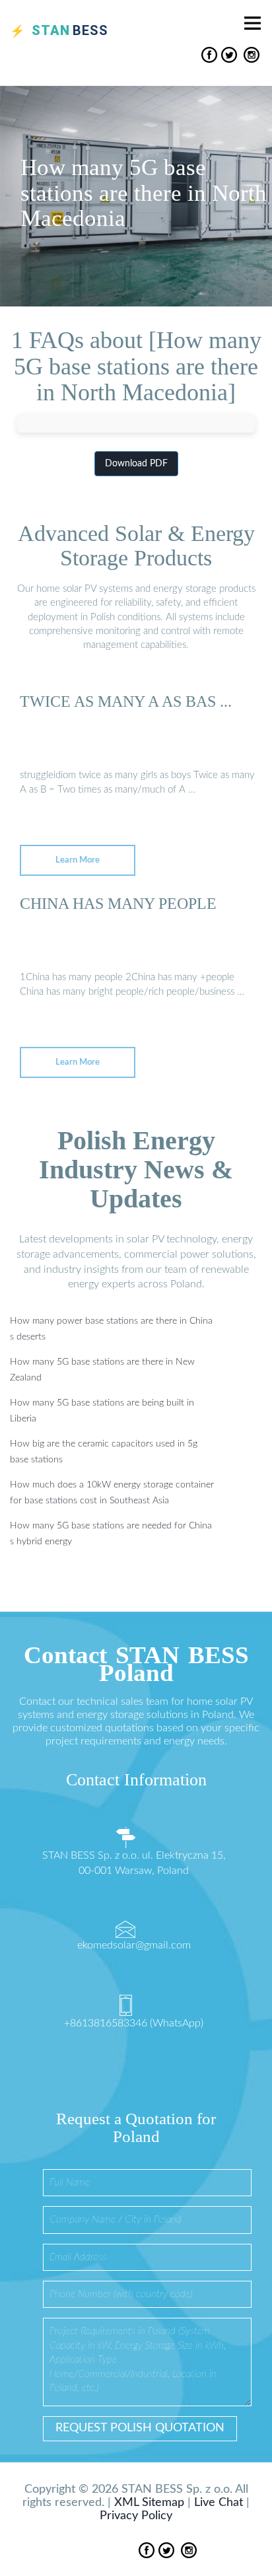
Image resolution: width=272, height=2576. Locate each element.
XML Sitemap (149, 2503)
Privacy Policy (136, 2516)
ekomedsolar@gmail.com (134, 1945)
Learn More (78, 860)
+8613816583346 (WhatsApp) (134, 2023)
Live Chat (219, 2503)
